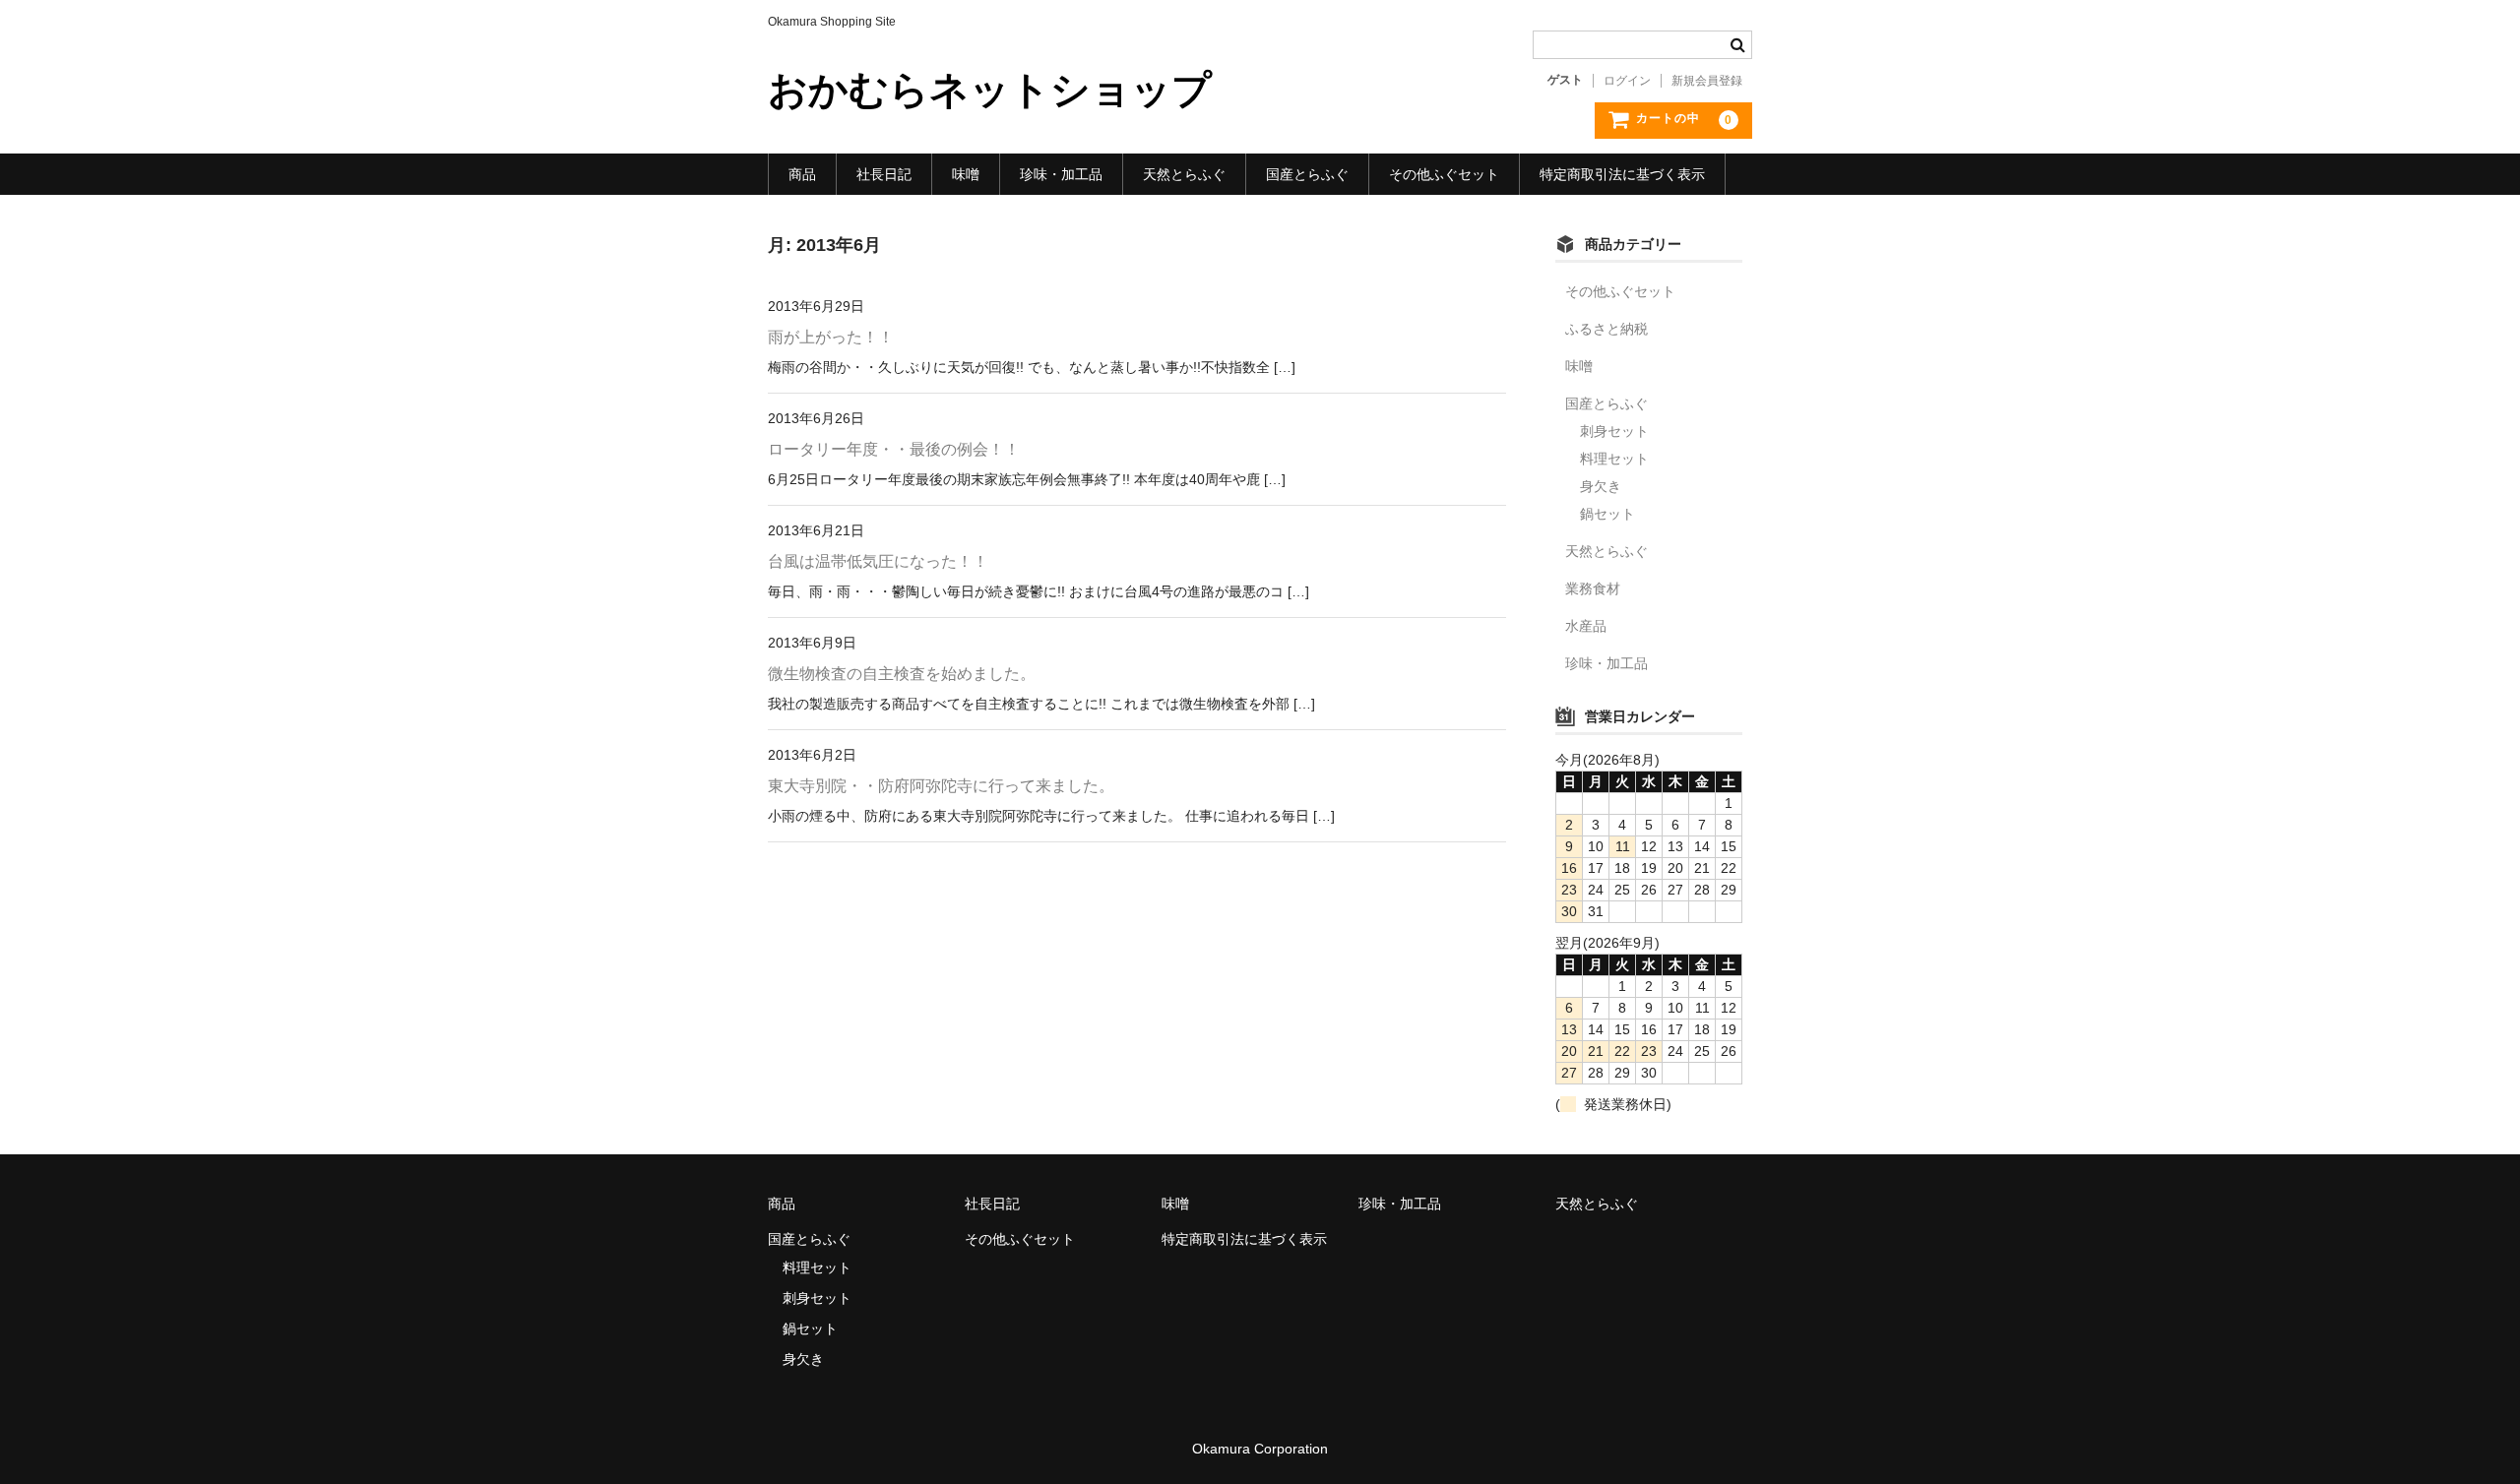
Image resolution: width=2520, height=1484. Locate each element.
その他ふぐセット (1444, 174)
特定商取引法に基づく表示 (1622, 174)
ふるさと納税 (1606, 329)
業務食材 (1593, 588)
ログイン (1627, 81)
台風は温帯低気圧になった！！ (878, 561)
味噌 (966, 174)
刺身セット (1614, 431)
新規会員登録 (1707, 81)
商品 (802, 174)
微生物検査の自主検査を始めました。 (902, 674)
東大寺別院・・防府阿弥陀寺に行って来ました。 (941, 786)
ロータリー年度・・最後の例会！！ (894, 449)
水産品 (1586, 626)
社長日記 (884, 174)
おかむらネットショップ (990, 90)
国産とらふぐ (1307, 174)
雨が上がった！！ (831, 337)
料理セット (1614, 459)
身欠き (1601, 486)
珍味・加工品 (1061, 174)
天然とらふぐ (1184, 174)
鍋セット (1607, 514)
